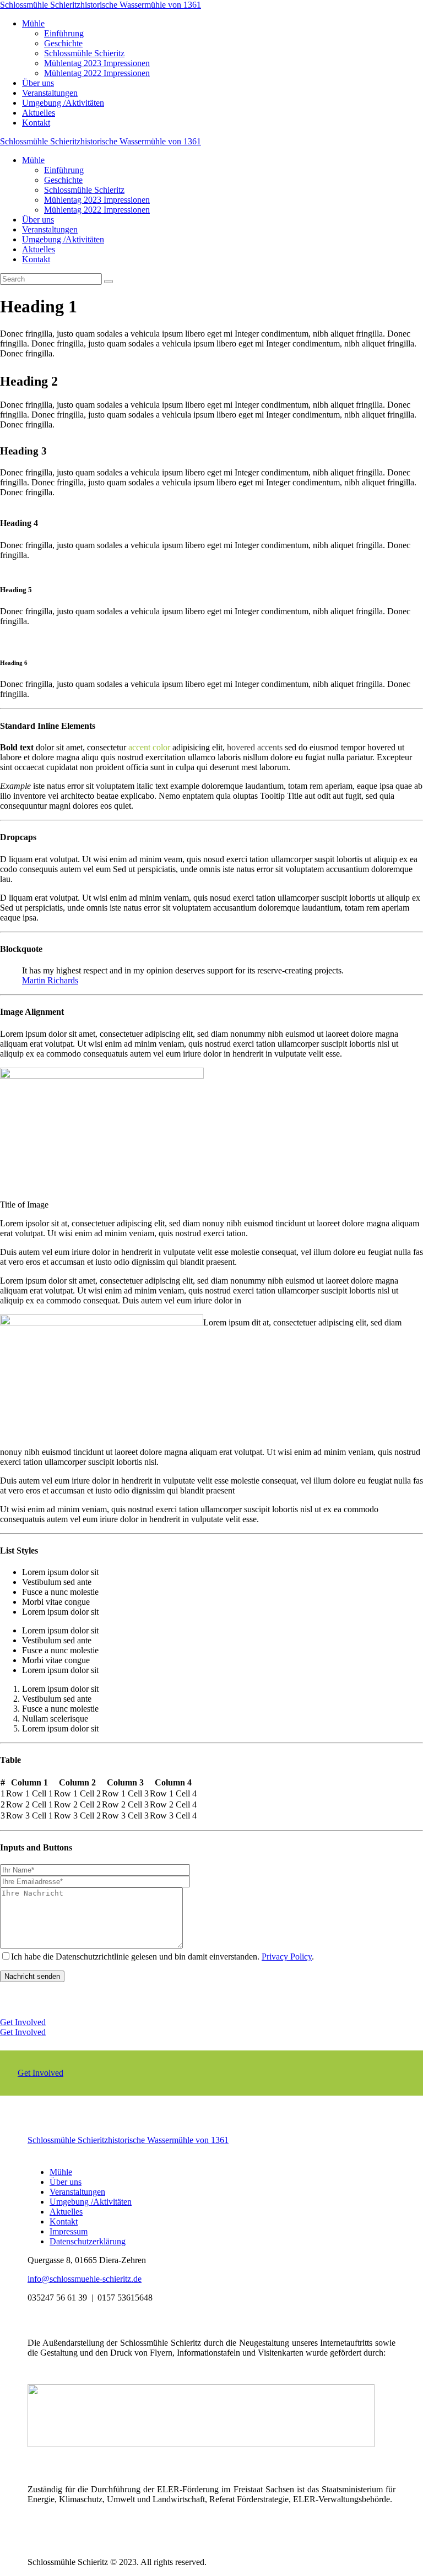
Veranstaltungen (77, 2192)
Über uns (66, 2182)
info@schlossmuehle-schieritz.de (85, 2279)
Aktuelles (66, 2212)
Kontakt (64, 2221)
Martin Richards (50, 980)
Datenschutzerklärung (88, 2241)
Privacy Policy (287, 1957)
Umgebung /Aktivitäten (91, 2202)
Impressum (69, 2231)
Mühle (61, 2172)
